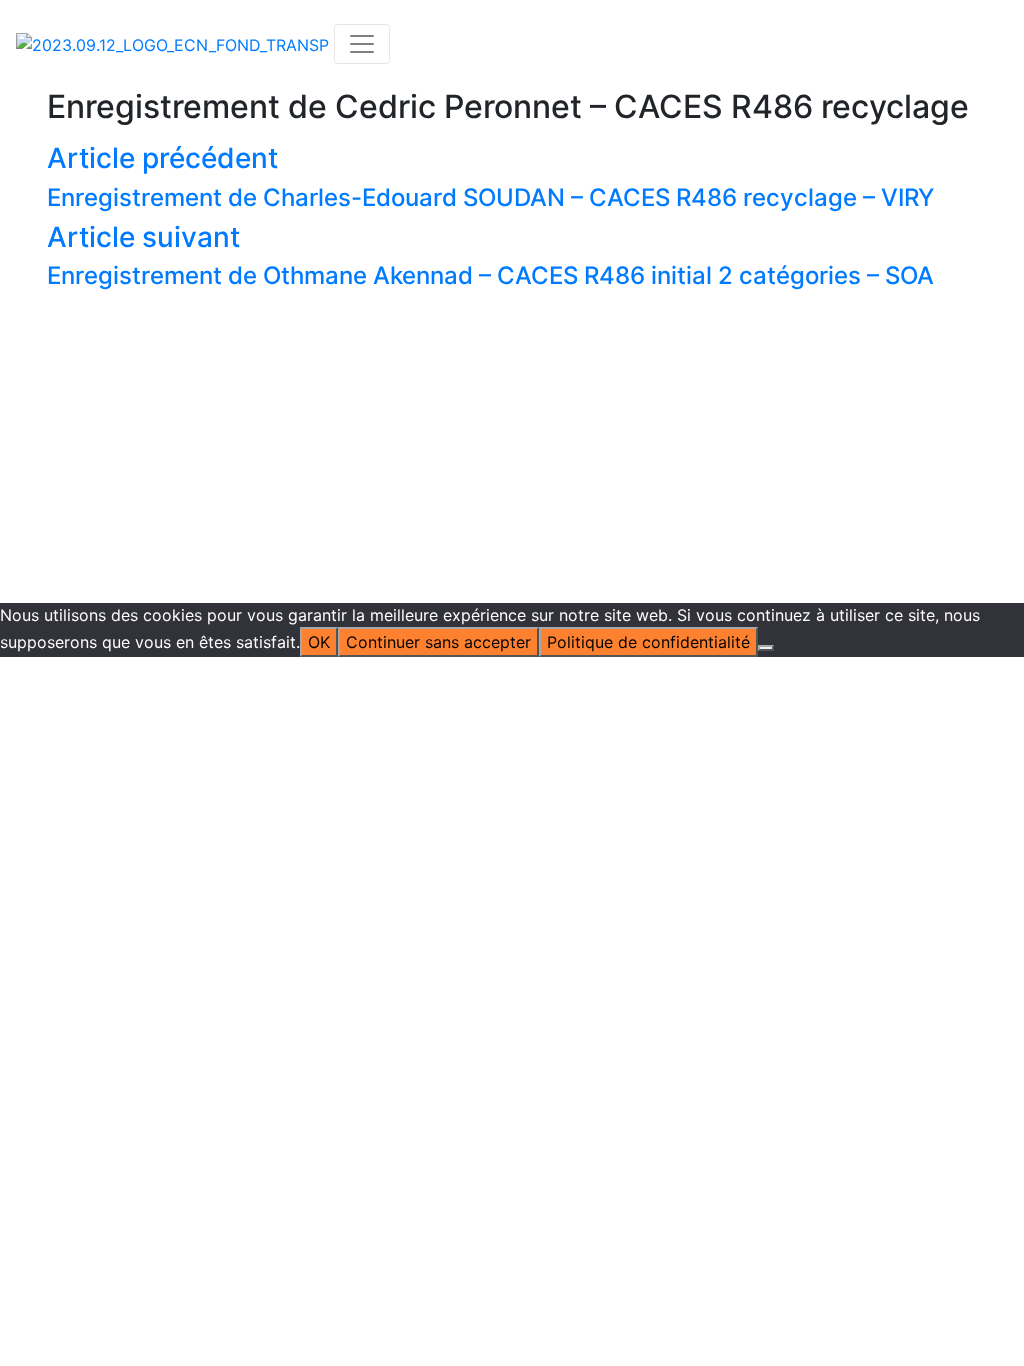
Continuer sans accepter (438, 642)
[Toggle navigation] (362, 44)
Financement (375, 379)
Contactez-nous (828, 211)
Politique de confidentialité (584, 427)
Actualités (364, 211)
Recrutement (535, 331)
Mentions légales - (411, 427)
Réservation (531, 211)
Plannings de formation (574, 259)
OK (319, 642)
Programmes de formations (590, 235)
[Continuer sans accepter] (766, 648)
